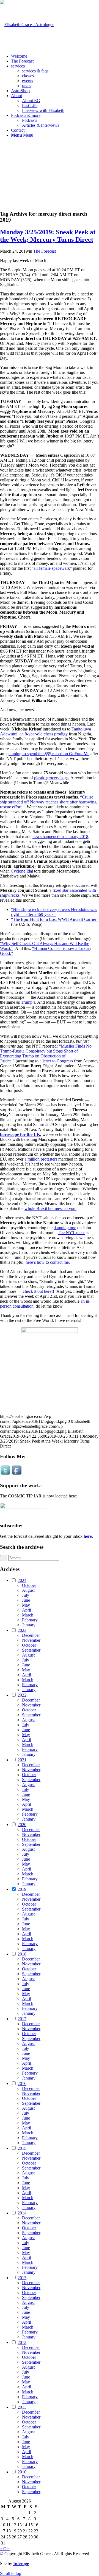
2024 (22, 1580)
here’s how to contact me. (48, 1262)
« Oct (5, 2549)
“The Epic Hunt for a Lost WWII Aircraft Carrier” (55, 919)
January (29, 1625)
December (31, 1635)
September (31, 1650)
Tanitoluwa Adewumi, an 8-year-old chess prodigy (46, 731)
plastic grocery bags (51, 778)
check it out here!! (38, 1291)
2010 (22, 2472)
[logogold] (27, 25)
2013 (22, 2278)
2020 (22, 1825)
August (28, 1590)
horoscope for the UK (20, 1134)
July (26, 1595)
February (30, 1620)
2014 (22, 2213)
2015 (22, 2148)
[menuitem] (55, 56)
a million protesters (41, 1159)
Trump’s (28, 1002)
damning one (65, 1228)
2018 (22, 1954)
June (26, 1600)
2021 (22, 1760)
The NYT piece (71, 1233)
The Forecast (45, 251)
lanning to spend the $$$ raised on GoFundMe (49, 754)
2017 (22, 2019)
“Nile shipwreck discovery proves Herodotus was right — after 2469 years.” (54, 912)
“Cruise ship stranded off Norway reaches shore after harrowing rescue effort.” (48, 802)
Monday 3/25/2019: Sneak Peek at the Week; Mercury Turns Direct (48, 236)
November (31, 1640)
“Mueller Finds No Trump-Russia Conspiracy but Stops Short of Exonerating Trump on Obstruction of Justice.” (46, 1053)
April (27, 1610)
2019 (22, 1889)
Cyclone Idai (22, 871)
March (28, 1615)
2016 (22, 2083)
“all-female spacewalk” (52, 568)
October (29, 1585)
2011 (22, 2407)
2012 (22, 2342)
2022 (22, 1695)
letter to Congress (58, 1061)
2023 (22, 1630)
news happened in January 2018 (60, 836)
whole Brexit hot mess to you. (50, 1208)
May (26, 1605)
